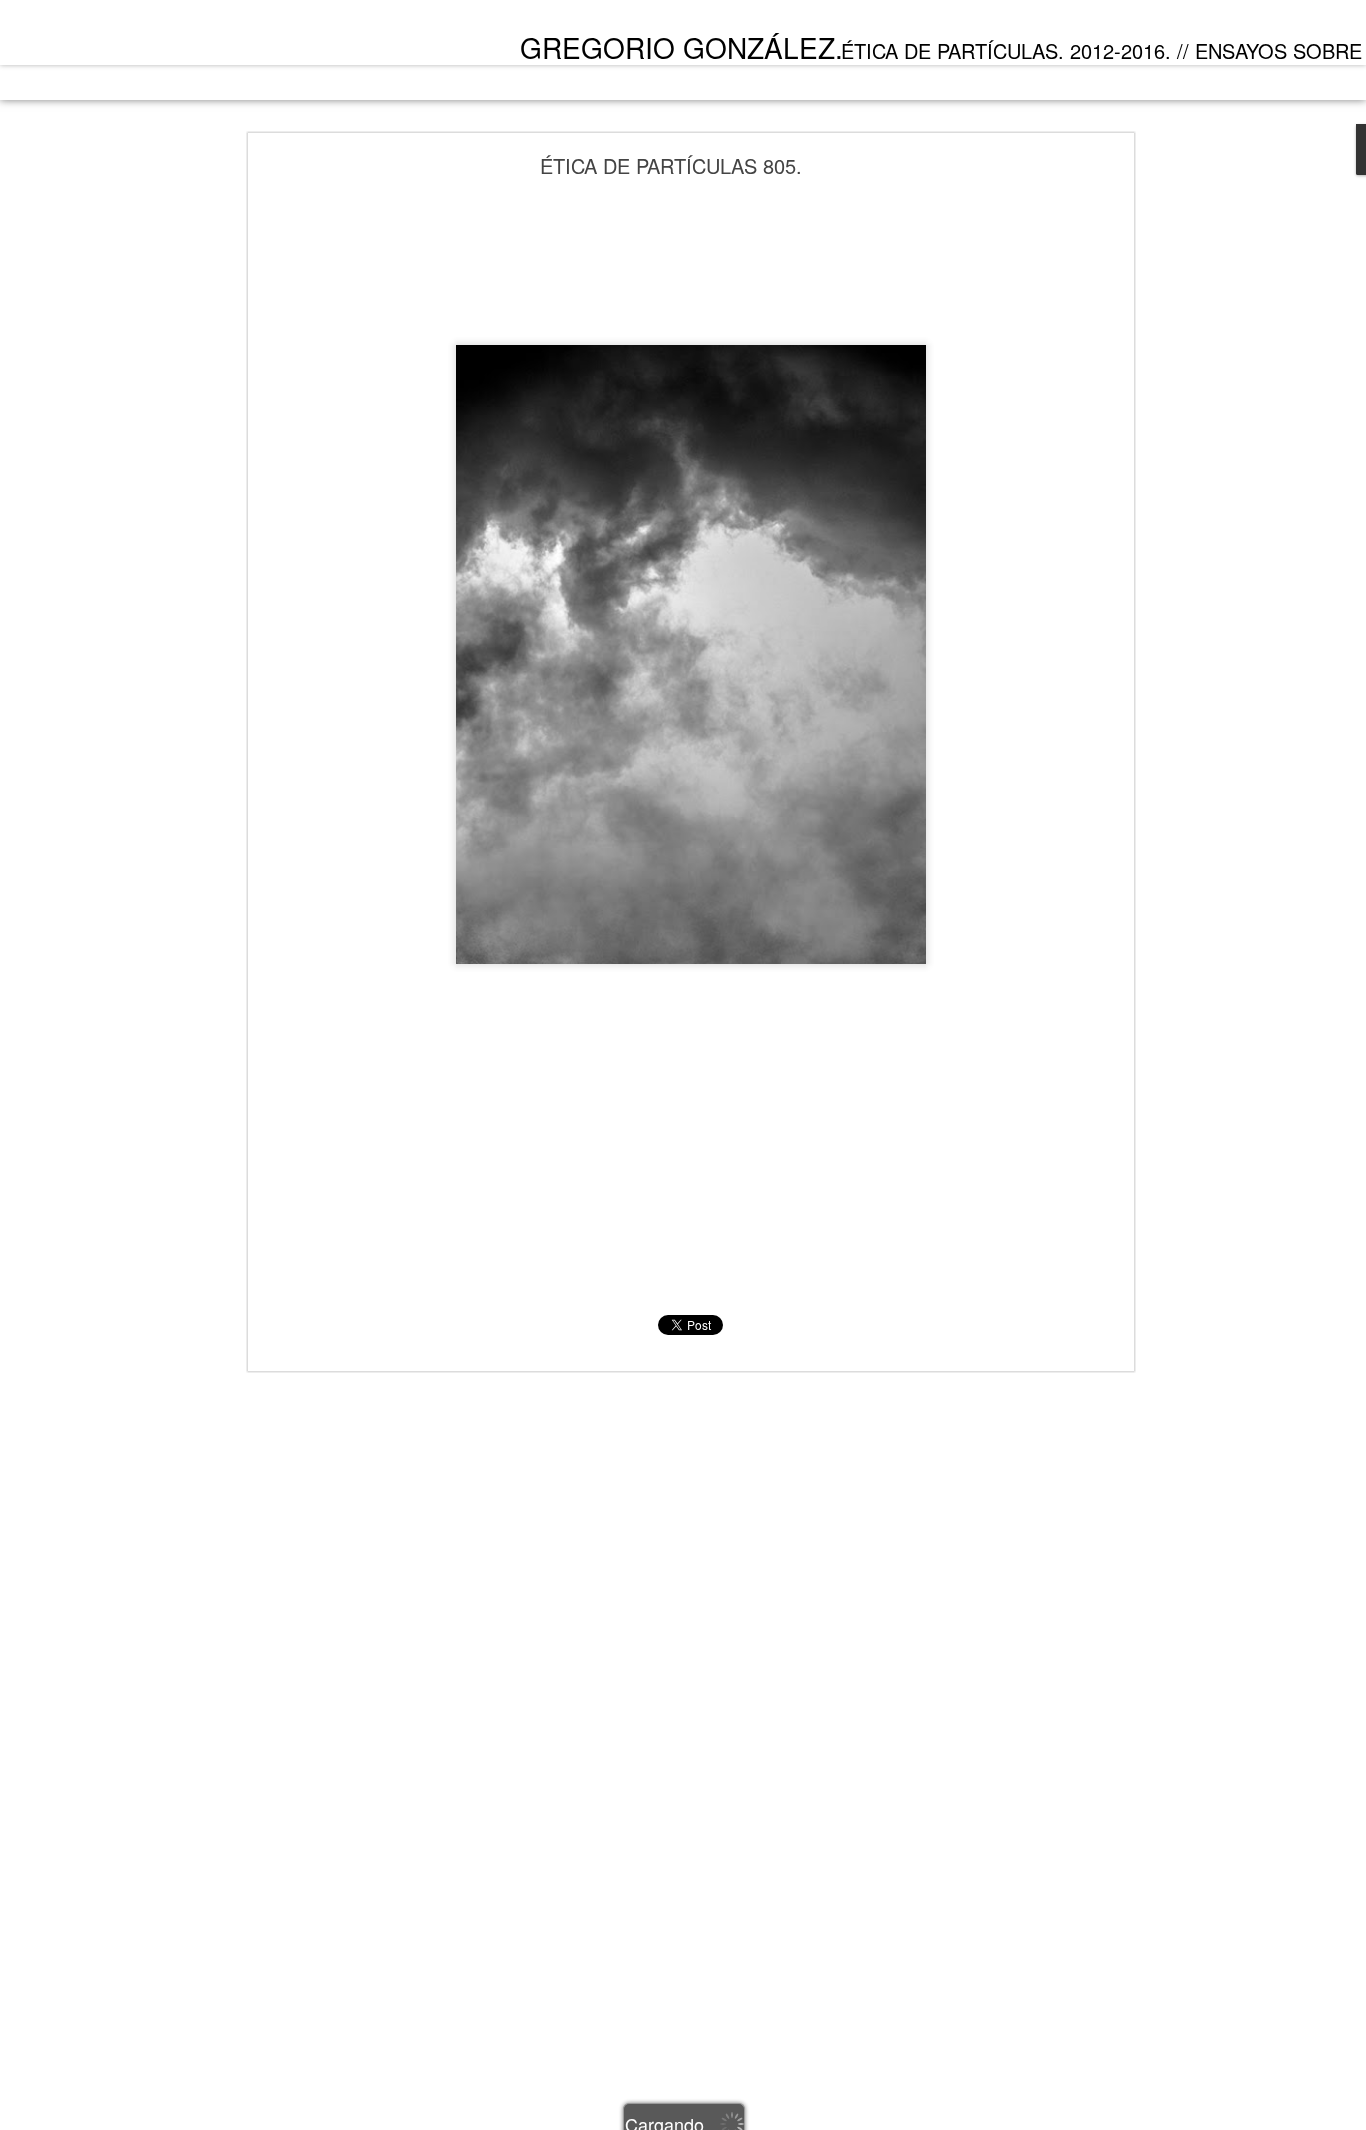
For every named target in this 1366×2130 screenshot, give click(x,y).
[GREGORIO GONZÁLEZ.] (181, 38)
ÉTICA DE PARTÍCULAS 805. (671, 165)
